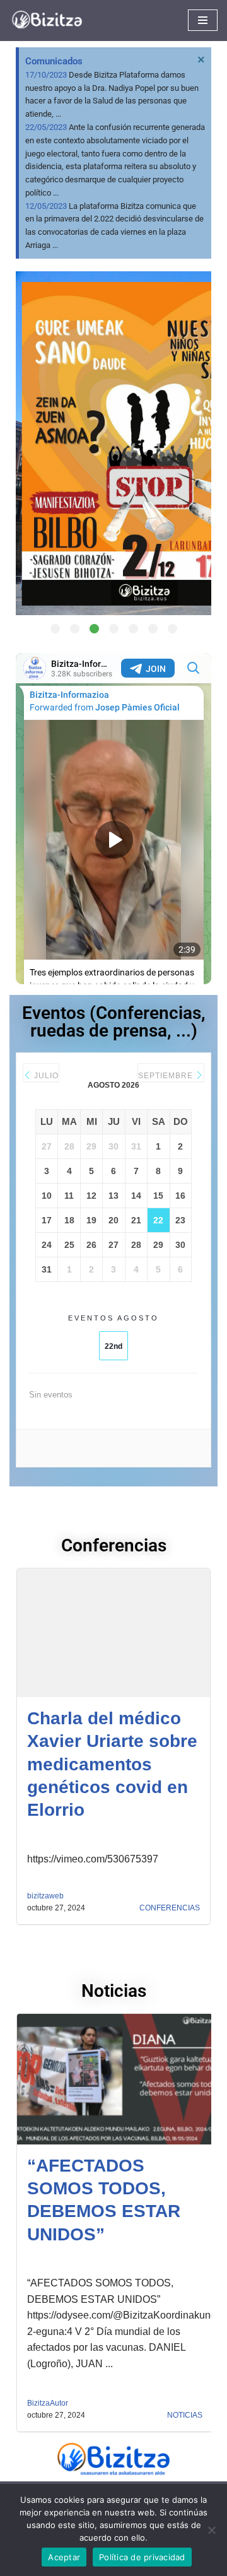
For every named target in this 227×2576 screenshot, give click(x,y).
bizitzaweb (45, 1896)
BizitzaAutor (48, 2403)
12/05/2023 (46, 206)
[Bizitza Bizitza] (50, 21)
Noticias (185, 2415)
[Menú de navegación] (203, 20)
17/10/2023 (46, 75)
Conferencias (170, 1908)
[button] (55, 629)
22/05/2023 (46, 127)
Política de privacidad (142, 2557)
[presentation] (31, 456)
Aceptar (64, 2557)
